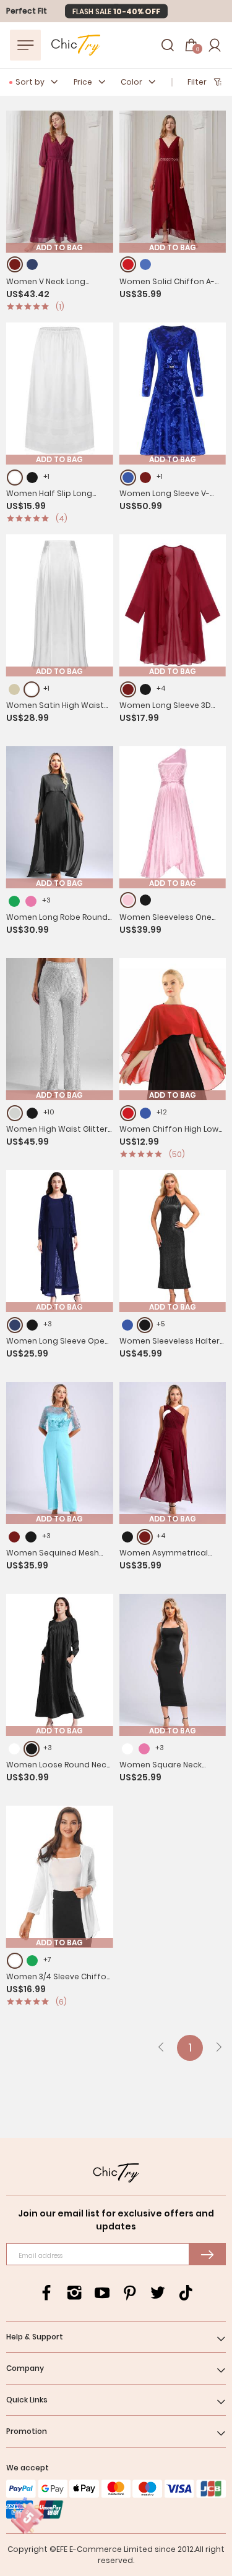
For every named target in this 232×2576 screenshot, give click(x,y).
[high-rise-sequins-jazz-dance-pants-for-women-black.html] (32, 1113)
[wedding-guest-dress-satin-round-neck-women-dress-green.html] (14, 901)
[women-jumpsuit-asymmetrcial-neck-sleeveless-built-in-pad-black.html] (127, 1537)
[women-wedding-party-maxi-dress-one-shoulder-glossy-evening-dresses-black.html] (145, 900)
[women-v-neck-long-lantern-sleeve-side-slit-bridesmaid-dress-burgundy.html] (15, 264)
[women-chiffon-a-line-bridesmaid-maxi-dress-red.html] (128, 264)
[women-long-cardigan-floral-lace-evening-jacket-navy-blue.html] (15, 1325)
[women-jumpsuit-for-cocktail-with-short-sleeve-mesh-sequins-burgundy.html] (14, 1537)
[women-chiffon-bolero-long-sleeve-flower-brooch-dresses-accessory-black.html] (145, 689)
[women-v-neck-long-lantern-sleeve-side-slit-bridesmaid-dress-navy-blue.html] (32, 264)
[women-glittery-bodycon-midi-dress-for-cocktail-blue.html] (127, 1325)
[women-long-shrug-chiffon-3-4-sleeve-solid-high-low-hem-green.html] (32, 1961)
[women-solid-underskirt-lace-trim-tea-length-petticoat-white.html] (15, 478)
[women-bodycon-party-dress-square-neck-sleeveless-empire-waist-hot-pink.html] (144, 1749)
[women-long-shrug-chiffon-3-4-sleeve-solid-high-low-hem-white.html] (15, 1961)
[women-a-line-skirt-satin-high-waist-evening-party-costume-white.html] (32, 689)
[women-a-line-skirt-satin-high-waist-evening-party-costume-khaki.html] (14, 689)
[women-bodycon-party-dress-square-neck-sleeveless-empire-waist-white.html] (127, 1749)
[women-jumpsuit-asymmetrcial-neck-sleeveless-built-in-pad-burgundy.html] (145, 1537)
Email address (41, 2256)
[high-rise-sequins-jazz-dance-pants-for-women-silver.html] (15, 1113)
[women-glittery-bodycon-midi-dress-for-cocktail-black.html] (145, 1325)
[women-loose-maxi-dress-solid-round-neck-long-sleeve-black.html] (32, 1749)
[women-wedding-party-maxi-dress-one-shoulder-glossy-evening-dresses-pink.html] (128, 900)
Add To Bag (59, 248)
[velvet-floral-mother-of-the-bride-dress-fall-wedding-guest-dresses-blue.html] (128, 478)
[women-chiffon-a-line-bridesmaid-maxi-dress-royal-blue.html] (145, 264)
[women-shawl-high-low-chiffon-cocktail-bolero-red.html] (128, 1113)
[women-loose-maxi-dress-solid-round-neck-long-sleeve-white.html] (14, 1749)
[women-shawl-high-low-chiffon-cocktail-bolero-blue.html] (145, 1113)
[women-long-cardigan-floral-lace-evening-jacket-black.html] (32, 1325)
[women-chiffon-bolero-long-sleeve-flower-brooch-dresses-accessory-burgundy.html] (128, 689)
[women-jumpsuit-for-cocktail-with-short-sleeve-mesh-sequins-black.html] (31, 1537)
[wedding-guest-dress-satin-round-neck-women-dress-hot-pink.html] (31, 901)
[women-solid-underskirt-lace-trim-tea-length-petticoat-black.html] (32, 478)
